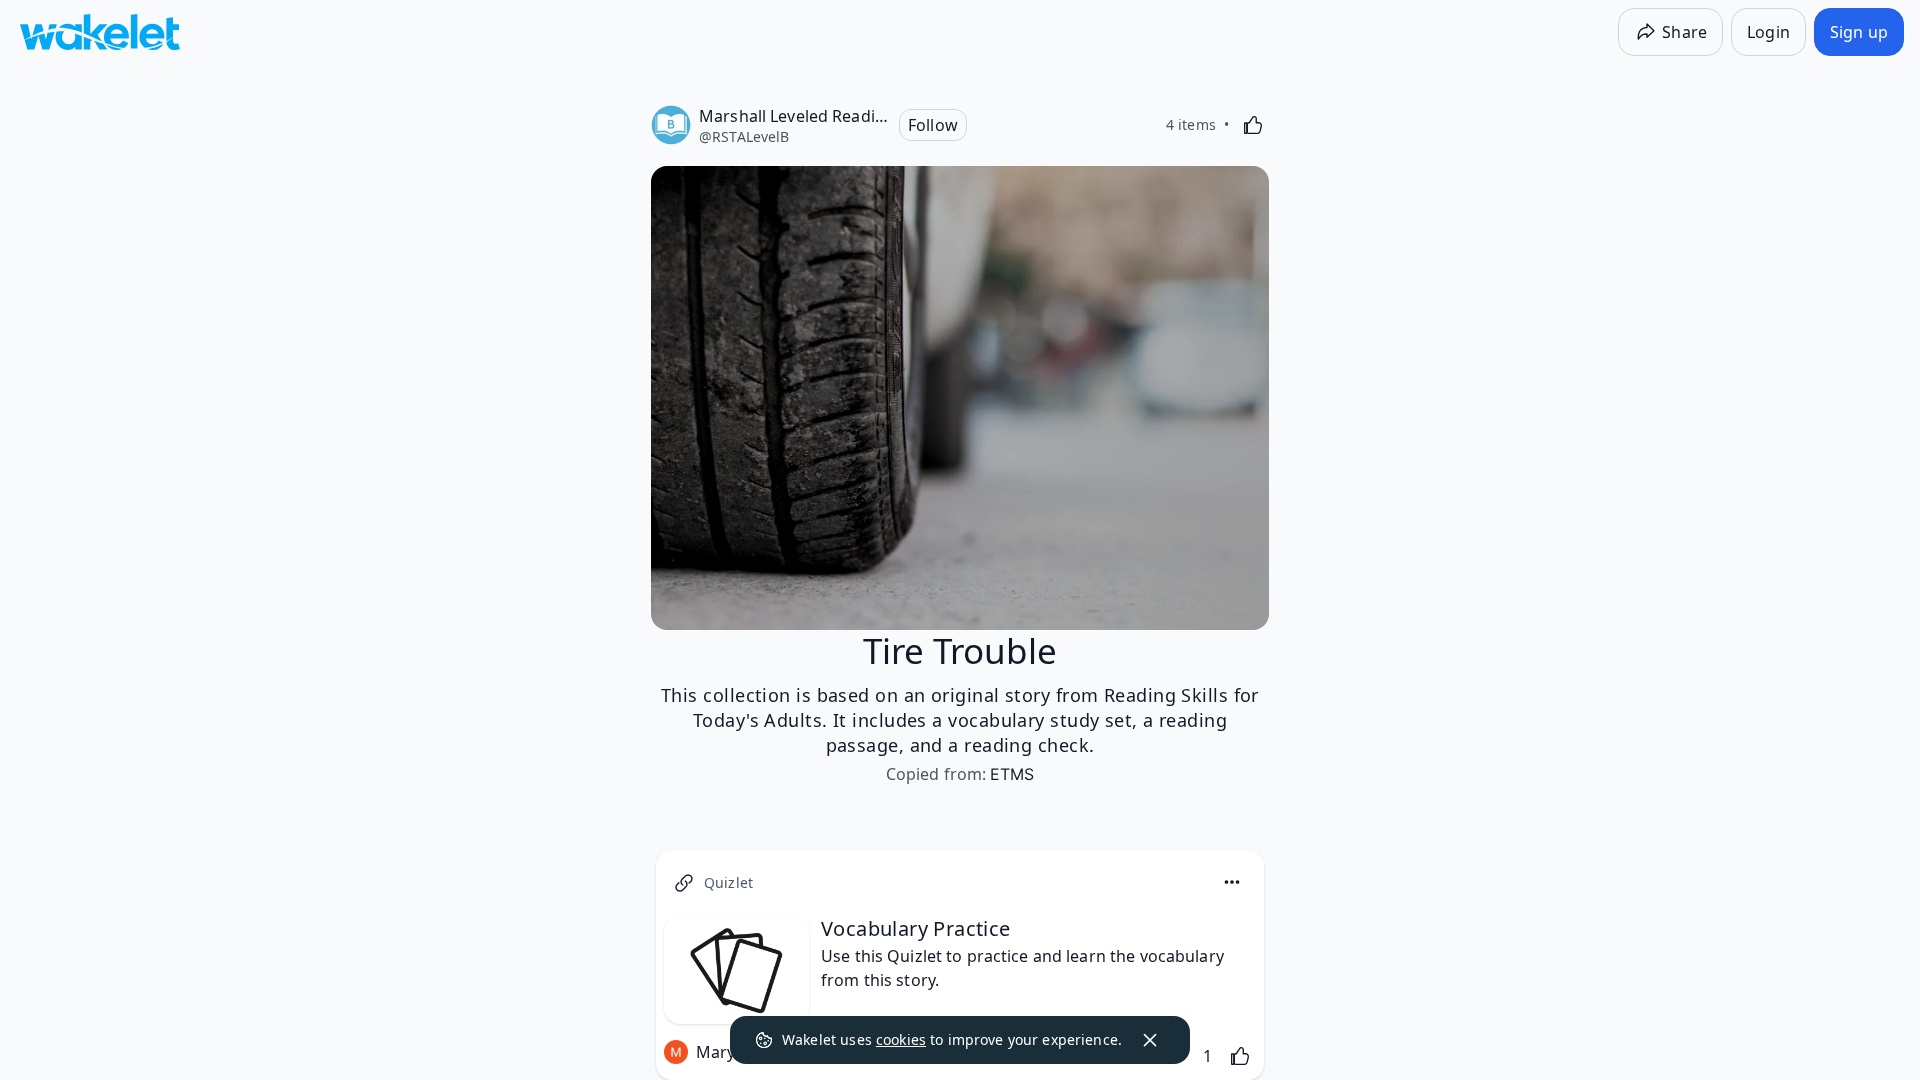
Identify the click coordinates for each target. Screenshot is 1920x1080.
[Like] (1253, 125)
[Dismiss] (1150, 1040)
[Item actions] (1232, 882)
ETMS (1012, 774)
